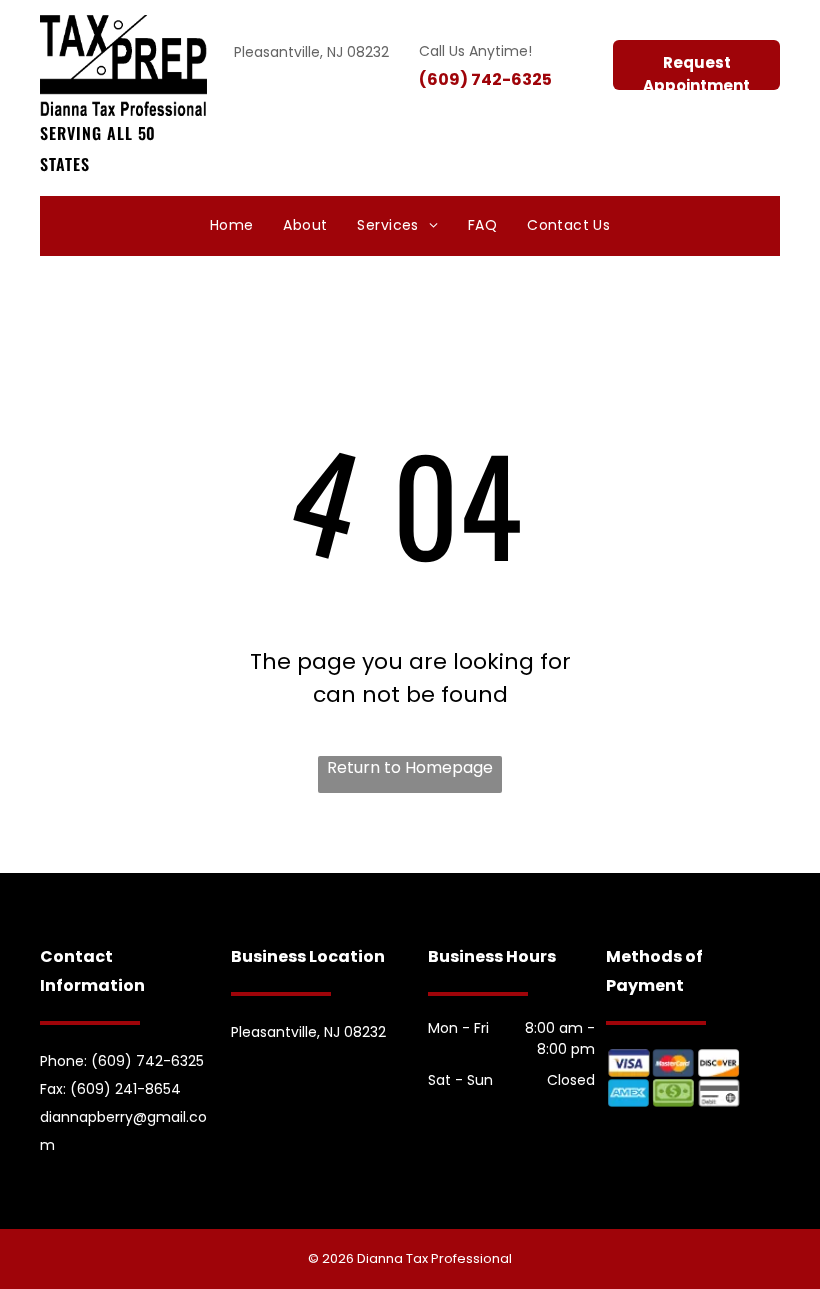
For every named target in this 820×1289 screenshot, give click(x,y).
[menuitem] (232, 226)
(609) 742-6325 (485, 79)
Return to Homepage (410, 767)
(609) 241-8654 (125, 1089)
